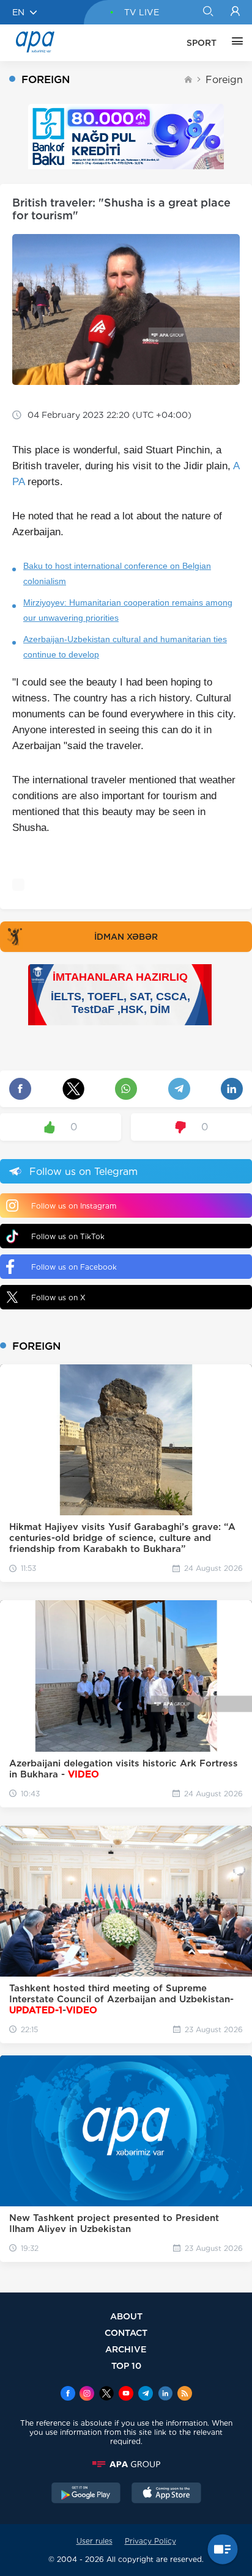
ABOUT (126, 2316)
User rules (94, 2541)
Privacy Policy (150, 2541)
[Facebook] (68, 2395)
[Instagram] (87, 2395)
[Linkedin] (165, 2395)
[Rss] (185, 2395)
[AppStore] (166, 2494)
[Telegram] (146, 2395)
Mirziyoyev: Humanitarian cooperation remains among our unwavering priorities (128, 610)
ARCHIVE (126, 2349)
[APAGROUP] (126, 2464)
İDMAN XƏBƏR (126, 937)
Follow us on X (58, 1297)
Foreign (224, 80)
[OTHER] (234, 43)
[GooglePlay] (86, 2494)
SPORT (202, 43)
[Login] (235, 12)
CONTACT (126, 2333)
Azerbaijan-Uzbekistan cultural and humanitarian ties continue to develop (125, 647)
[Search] (208, 12)
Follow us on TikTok (68, 1236)
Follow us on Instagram (74, 1206)
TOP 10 (126, 2366)
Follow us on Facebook (74, 1267)
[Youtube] (126, 2395)
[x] (106, 2395)
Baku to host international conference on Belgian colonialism (117, 573)
